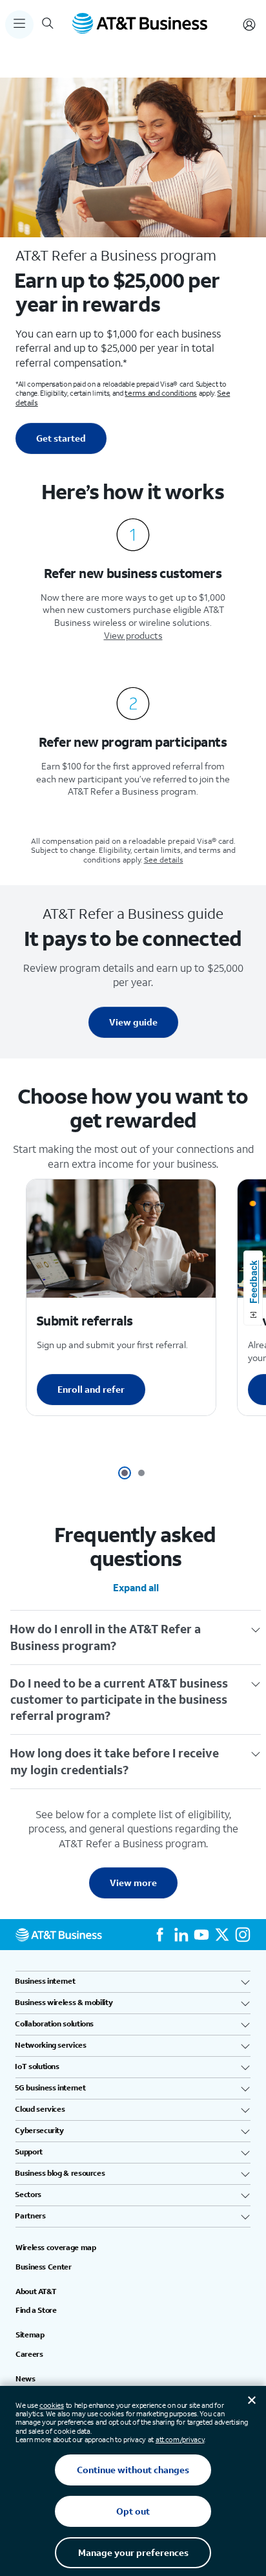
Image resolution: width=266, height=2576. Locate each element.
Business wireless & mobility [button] (64, 2002)
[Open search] (48, 25)
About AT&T (36, 2292)
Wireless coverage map (56, 2248)
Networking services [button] (51, 2045)
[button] (125, 1473)
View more (133, 1883)
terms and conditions (160, 393)
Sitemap (30, 2335)
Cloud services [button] (40, 2109)
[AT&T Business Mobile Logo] (140, 25)
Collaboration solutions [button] (55, 2024)
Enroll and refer (91, 1389)
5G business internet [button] (50, 2088)
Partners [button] (31, 2216)
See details (164, 860)
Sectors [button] (28, 2195)
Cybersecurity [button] (40, 2131)
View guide (133, 1022)
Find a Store (36, 2310)
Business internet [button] (45, 1981)
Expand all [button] (136, 1587)
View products (133, 635)
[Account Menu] (249, 25)
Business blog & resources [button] (60, 2173)
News (26, 2379)
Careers (29, 2354)
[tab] (136, 1637)
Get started (61, 438)
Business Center (44, 2267)
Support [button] (29, 2152)
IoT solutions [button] (37, 2066)
